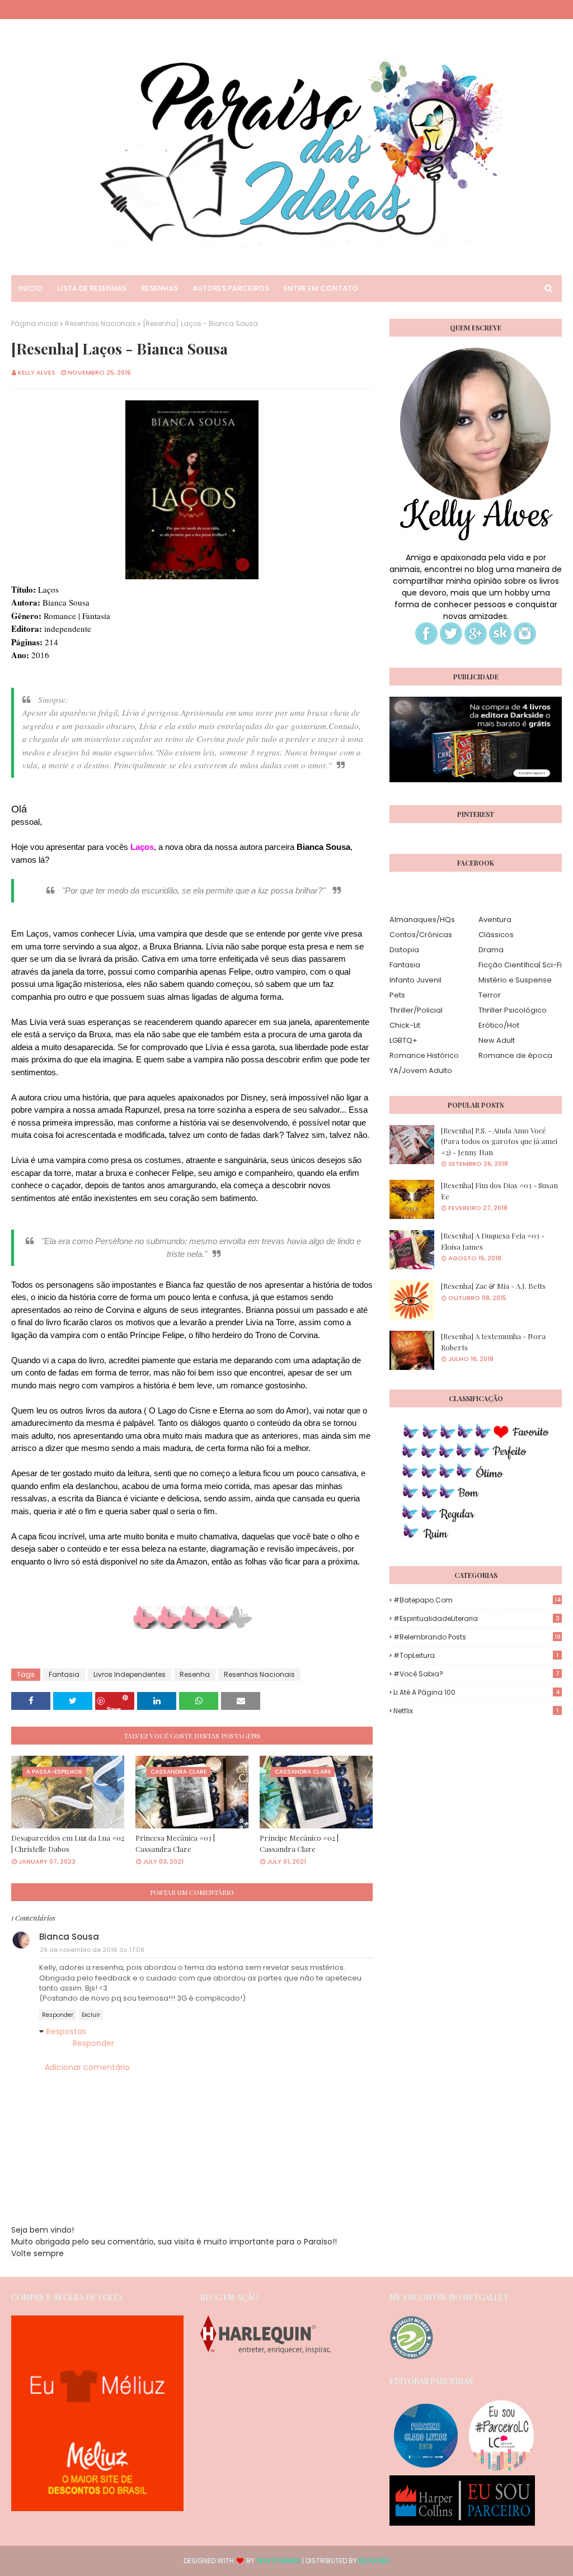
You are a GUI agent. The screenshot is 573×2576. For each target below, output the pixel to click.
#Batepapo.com (477, 1600)
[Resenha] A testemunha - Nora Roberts (493, 1342)
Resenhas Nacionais (100, 323)
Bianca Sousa (69, 1937)
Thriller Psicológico (513, 1010)
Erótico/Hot (499, 1025)
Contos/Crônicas (421, 935)
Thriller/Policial (416, 1010)
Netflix (476, 1711)
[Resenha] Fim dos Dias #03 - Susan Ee (499, 1191)
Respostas (66, 2031)
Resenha (195, 1674)
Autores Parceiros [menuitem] (231, 288)
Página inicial (35, 323)
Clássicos (496, 935)
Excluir (91, 2015)
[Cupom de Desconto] (97, 2508)
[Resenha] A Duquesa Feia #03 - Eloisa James (493, 1241)
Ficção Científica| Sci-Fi (520, 965)
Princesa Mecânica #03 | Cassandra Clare (175, 1843)
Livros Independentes (130, 1674)
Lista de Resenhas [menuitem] (92, 288)
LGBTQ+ (403, 1040)
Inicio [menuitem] (31, 288)
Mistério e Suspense (515, 980)
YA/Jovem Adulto (421, 1070)
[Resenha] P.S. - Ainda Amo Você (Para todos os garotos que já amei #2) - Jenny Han (499, 1141)
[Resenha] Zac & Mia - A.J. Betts (493, 1286)
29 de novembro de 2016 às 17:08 (92, 1950)
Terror (490, 995)
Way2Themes (278, 2561)
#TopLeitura (476, 1655)
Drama (491, 950)
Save (114, 1707)
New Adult (497, 1040)
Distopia (404, 950)
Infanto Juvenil (415, 980)
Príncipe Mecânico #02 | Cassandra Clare (299, 1843)
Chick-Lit (405, 1025)
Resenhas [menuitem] (159, 288)
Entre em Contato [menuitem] (321, 288)
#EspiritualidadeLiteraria (476, 1618)
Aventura (495, 920)
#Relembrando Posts (477, 1637)
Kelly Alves (37, 372)
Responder (58, 2015)
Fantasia (64, 1674)
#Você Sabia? (476, 1674)
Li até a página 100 (476, 1692)
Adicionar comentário (87, 2067)
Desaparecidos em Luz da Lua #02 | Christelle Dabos (68, 1843)
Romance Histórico (424, 1055)
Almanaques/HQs (422, 920)
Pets (397, 995)
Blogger (374, 2561)
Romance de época (515, 1055)
